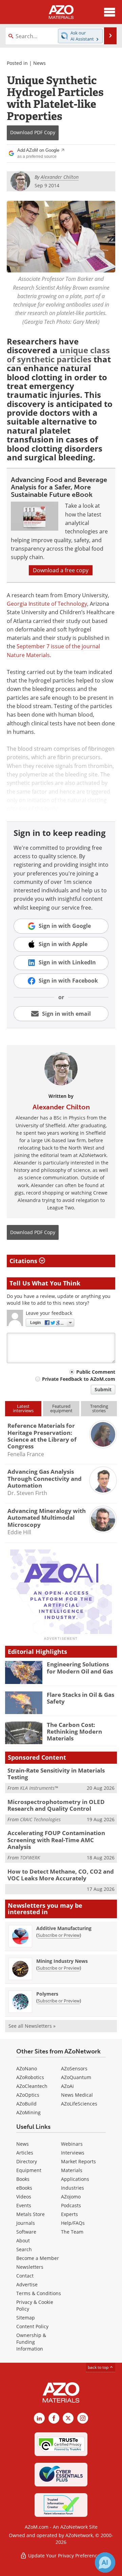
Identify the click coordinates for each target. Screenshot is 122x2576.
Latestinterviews (23, 1408)
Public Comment (96, 1372)
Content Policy (32, 2326)
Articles (25, 2153)
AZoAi (67, 2086)
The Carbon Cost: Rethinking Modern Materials (74, 1732)
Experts (69, 2214)
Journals (26, 2223)
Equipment (29, 2170)
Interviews (73, 2153)
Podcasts (71, 2205)
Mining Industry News (62, 1961)
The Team (72, 2232)
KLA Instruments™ (39, 1788)
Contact (25, 2276)
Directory (27, 2161)
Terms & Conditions (39, 2293)
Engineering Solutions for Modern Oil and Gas (80, 1668)
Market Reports (78, 2161)
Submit (103, 1389)
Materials (72, 2170)
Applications (75, 2179)
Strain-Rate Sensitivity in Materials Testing (56, 1774)
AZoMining (28, 2112)
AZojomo (71, 2197)
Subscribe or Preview (59, 1935)
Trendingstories (99, 1408)
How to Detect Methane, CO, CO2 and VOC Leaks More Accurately (61, 1875)
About (23, 2241)
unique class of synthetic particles (58, 354)
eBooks (24, 2188)
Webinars (72, 2144)
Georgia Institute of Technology (47, 604)
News (39, 63)
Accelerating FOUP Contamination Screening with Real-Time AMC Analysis (56, 1840)
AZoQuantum (76, 2077)
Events (24, 2205)
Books (23, 2179)
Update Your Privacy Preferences (65, 2556)
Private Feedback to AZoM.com (79, 1379)
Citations (24, 1261)
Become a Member (38, 2258)
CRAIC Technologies (40, 1819)
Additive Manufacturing (64, 1928)
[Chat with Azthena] (105, 2562)
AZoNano (27, 2068)
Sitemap (26, 2318)
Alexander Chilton (61, 1107)
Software (26, 2232)
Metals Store (30, 2214)
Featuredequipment (61, 1408)
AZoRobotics (30, 2077)
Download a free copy (61, 570)
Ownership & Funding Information (31, 2342)
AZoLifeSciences (79, 2104)
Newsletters (30, 2267)
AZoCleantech (32, 2086)
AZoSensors (74, 2068)
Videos (24, 2197)
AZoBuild (26, 2104)
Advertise (27, 2284)
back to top (99, 2367)
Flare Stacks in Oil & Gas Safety (80, 1698)
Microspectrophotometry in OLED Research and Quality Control (56, 1805)
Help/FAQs (73, 2223)
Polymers (47, 1994)
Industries (73, 2188)
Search (24, 2249)
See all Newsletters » (32, 2026)
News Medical (77, 2095)
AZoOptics (28, 2095)
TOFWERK (30, 1858)
